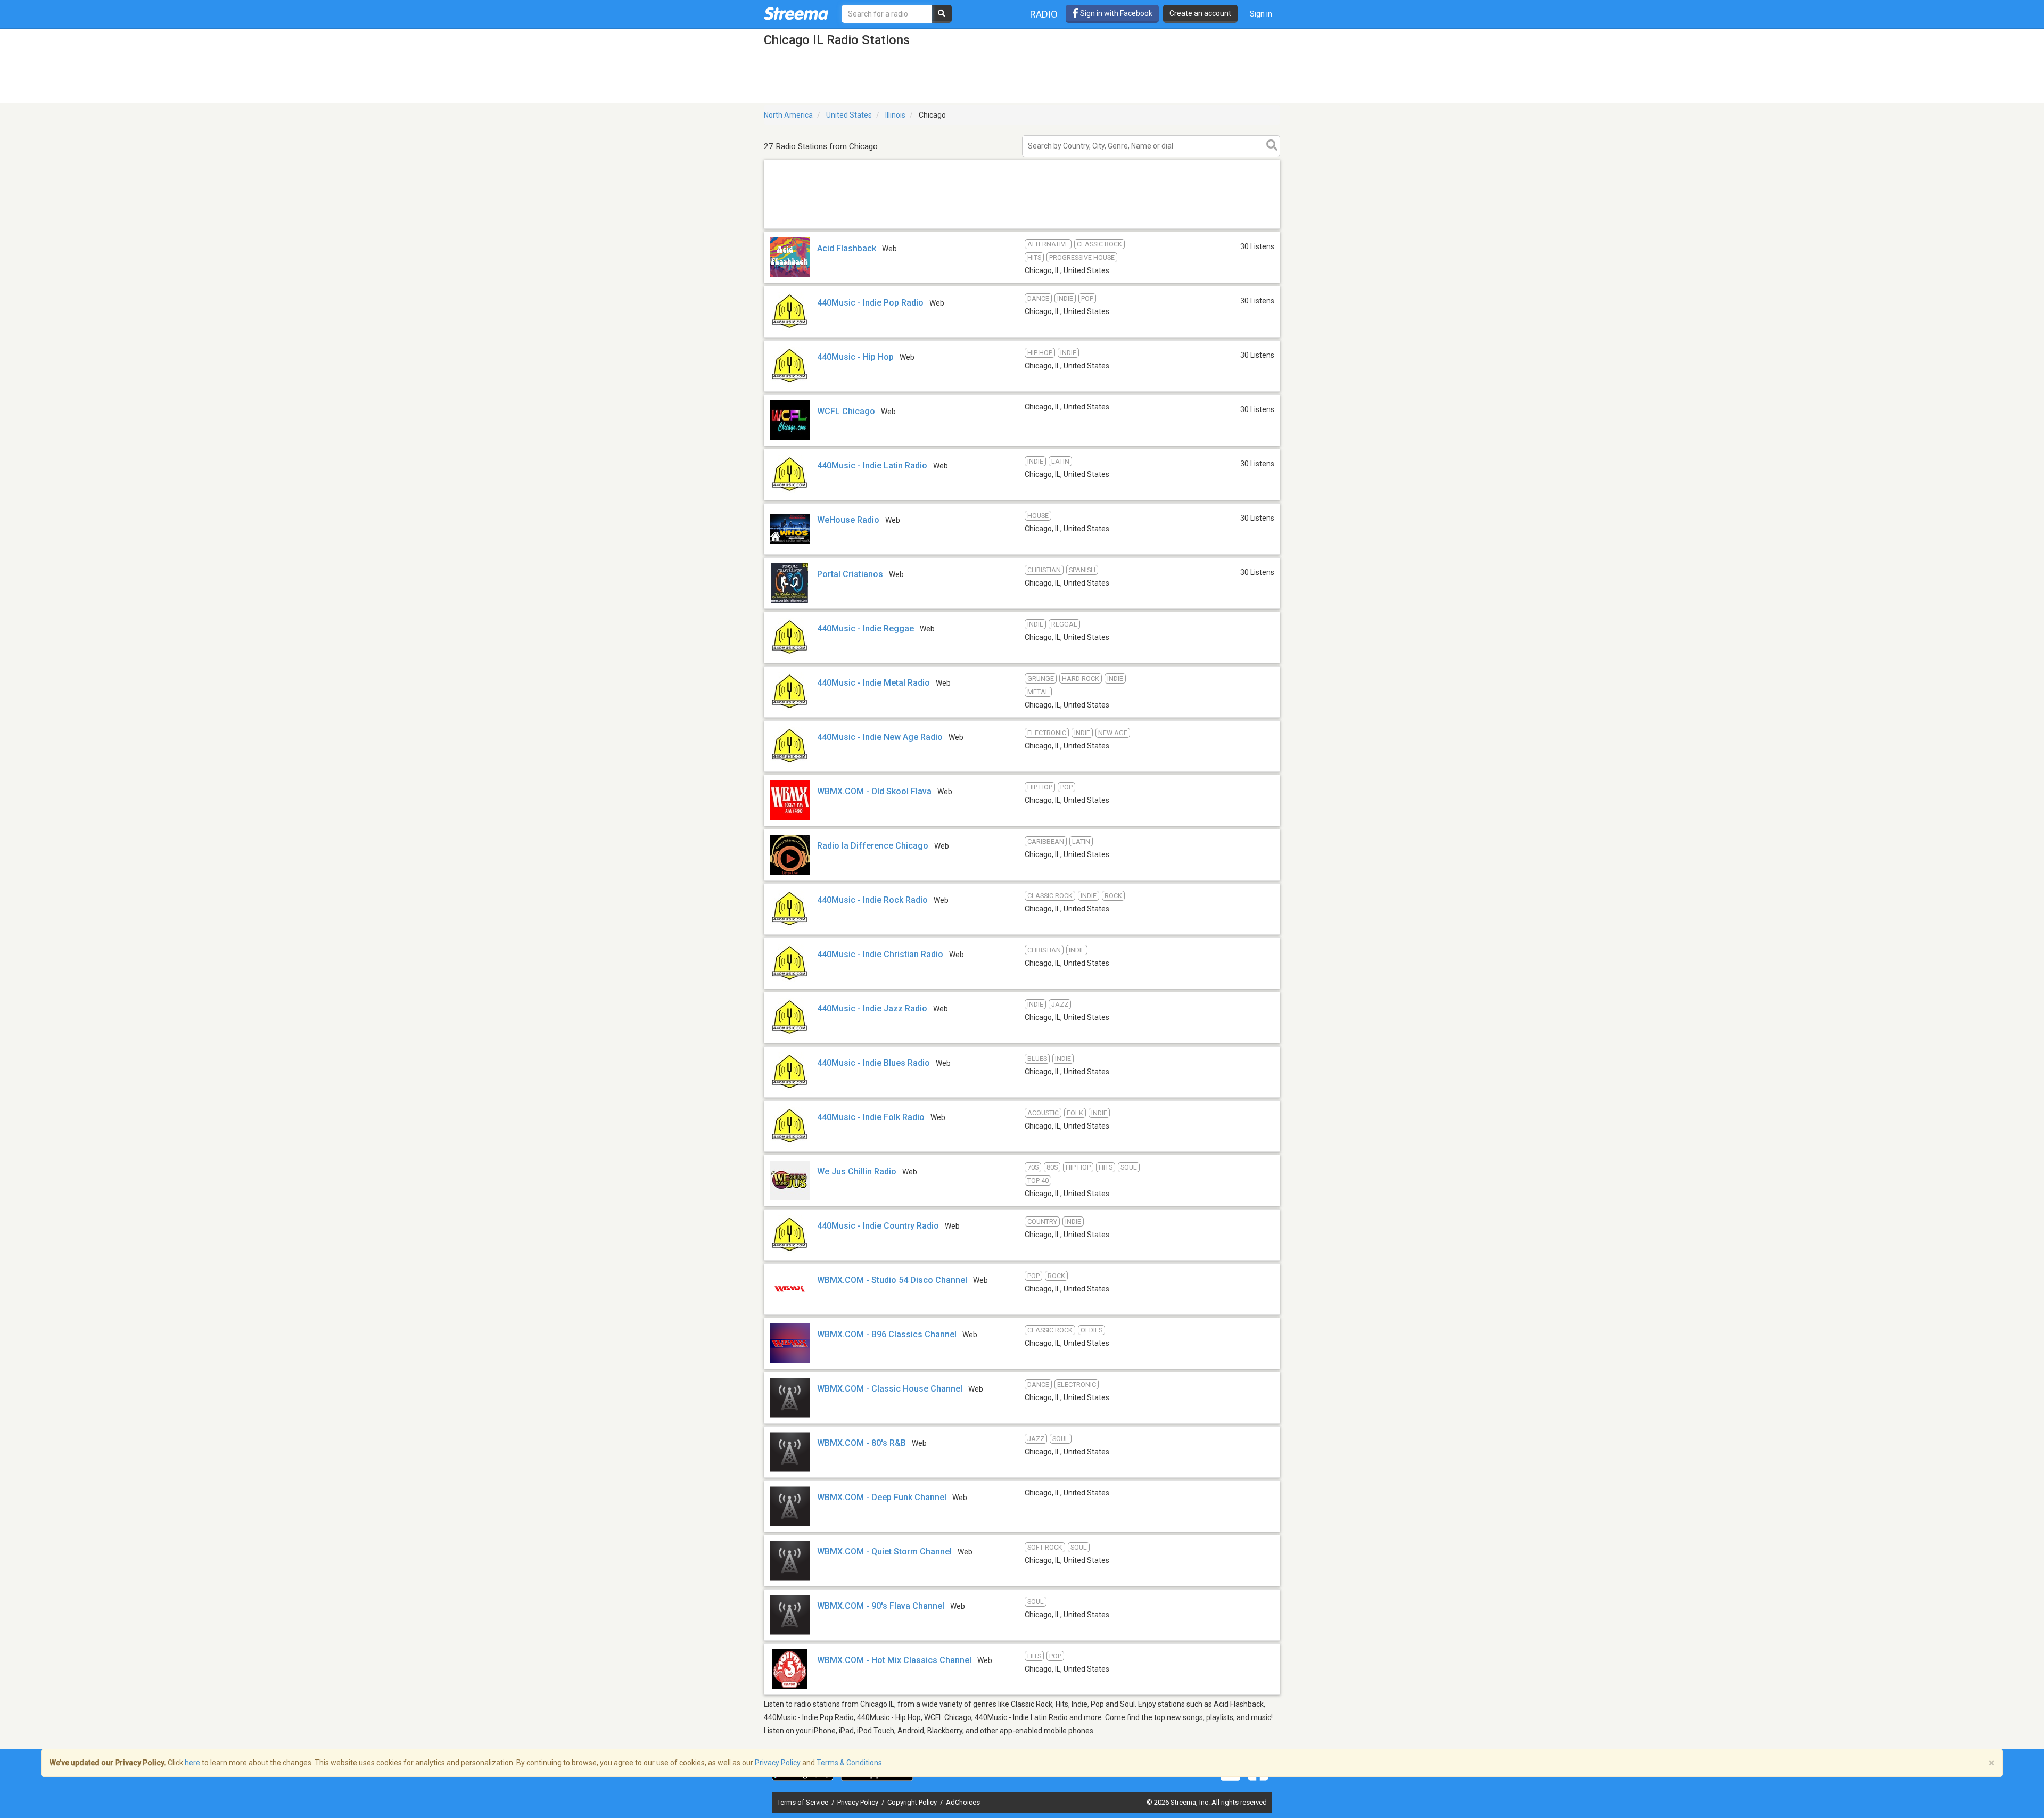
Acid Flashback (847, 248)
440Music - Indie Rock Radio (872, 900)
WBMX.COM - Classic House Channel (890, 1389)
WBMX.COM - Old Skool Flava (874, 791)
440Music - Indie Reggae (866, 628)
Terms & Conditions (849, 1763)
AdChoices (963, 1802)
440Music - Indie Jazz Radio (872, 1009)
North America (788, 115)
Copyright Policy (913, 1802)
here (192, 1763)
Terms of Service (803, 1802)
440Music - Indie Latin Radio (872, 466)
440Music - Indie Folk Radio (871, 1117)
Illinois (895, 115)
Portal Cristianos (850, 574)
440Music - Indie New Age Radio (880, 737)
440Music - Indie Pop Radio (870, 303)
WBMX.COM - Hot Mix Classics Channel (894, 1660)
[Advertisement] (1022, 228)
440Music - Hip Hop (855, 357)
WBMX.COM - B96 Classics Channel (887, 1334)
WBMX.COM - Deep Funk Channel (882, 1497)
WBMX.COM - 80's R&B (862, 1443)
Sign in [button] (1261, 14)
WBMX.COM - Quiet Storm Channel (884, 1552)
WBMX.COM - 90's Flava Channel (881, 1606)
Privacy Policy (859, 1802)
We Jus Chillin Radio (857, 1171)
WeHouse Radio (848, 520)
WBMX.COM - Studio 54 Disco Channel (892, 1280)
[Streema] (796, 13)
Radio (1044, 14)
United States (849, 115)
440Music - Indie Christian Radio (880, 954)
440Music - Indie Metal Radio (873, 683)
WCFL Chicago (846, 411)
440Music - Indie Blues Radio (873, 1063)
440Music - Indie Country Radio (878, 1226)
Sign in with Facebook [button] (1115, 13)
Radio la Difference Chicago (873, 846)
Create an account (1200, 13)
